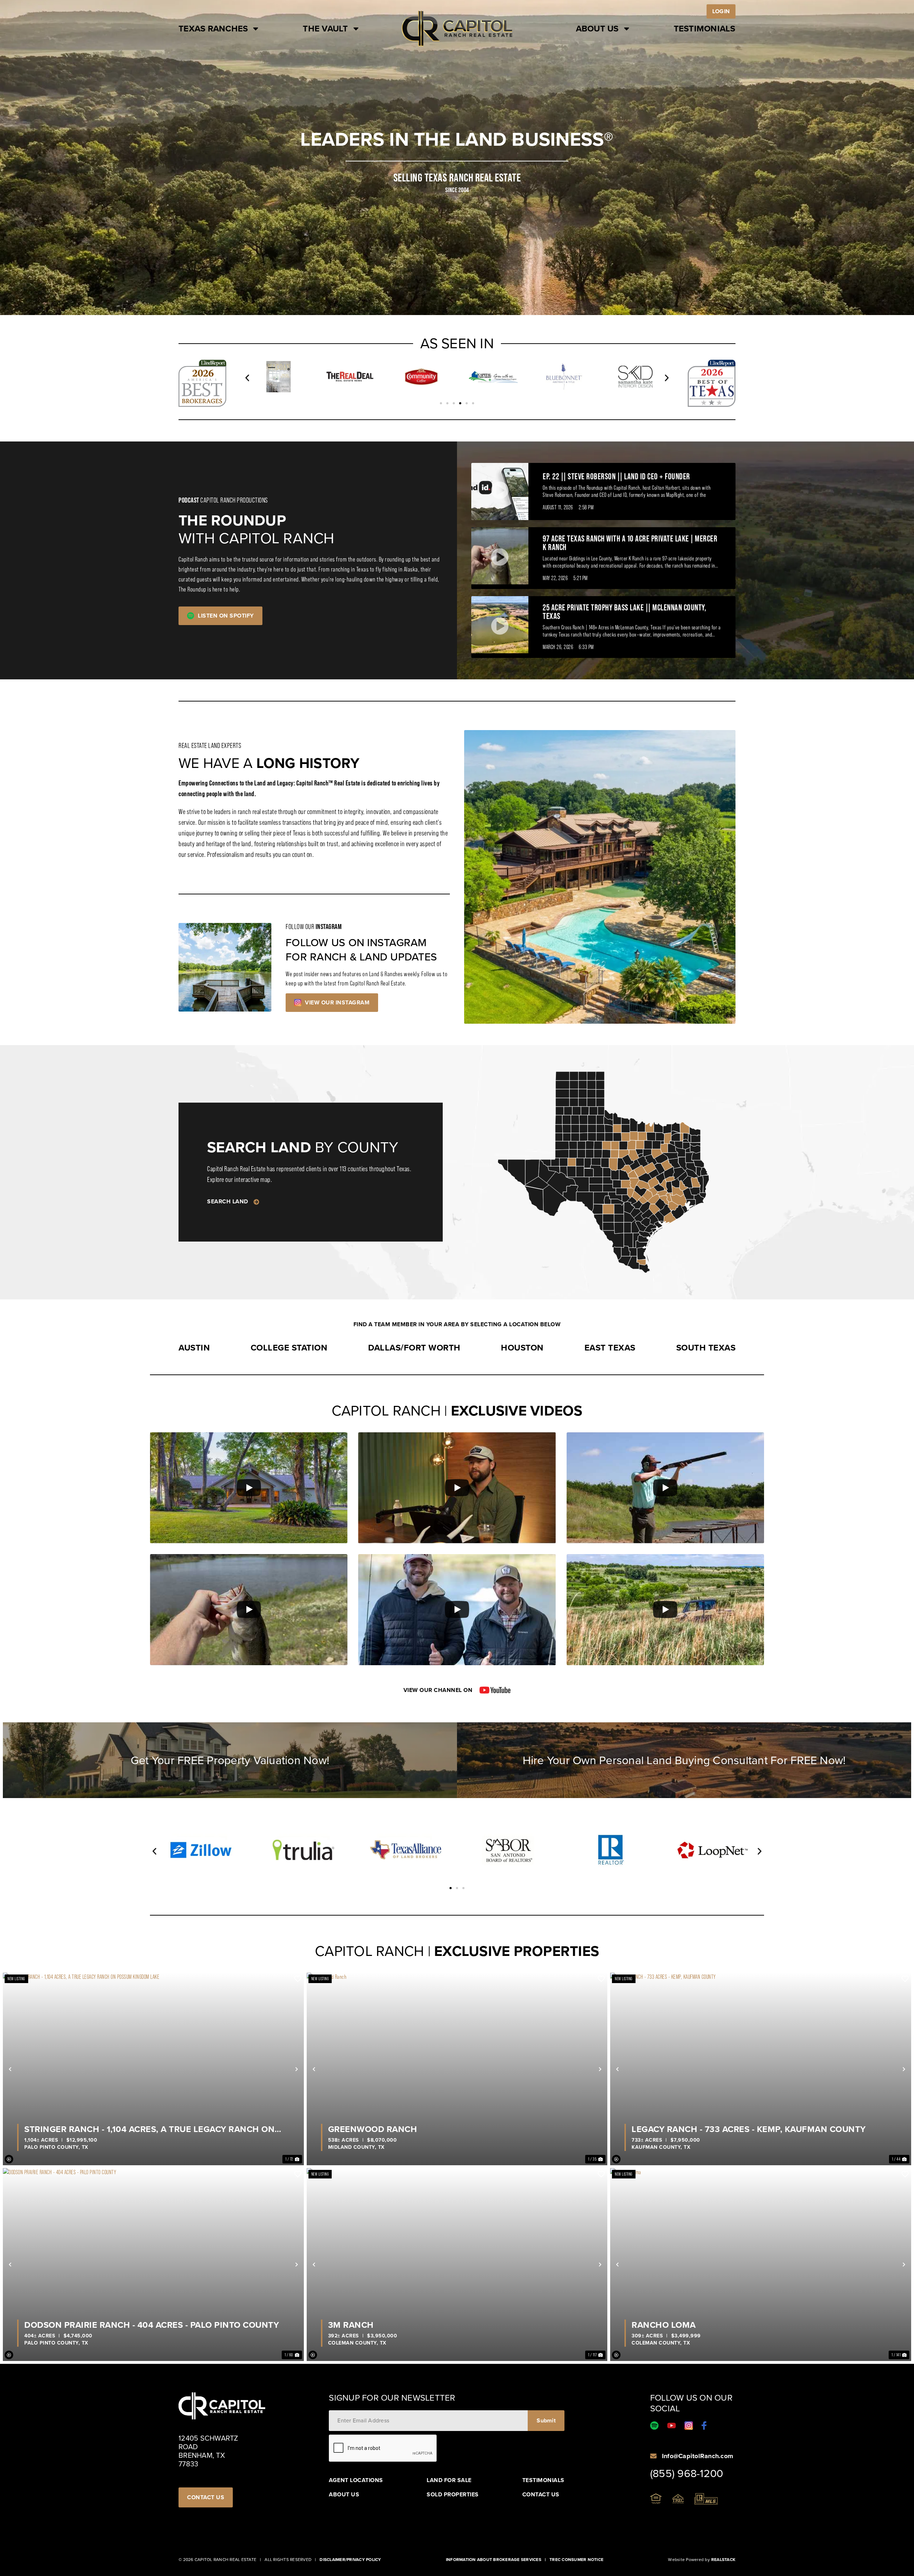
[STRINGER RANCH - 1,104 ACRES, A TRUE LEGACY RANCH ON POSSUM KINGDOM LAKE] (153, 2069)
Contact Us (541, 2495)
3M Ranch (351, 2325)
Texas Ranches (213, 29)
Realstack (723, 2560)
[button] (247, 378)
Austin (194, 1348)
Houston (522, 1348)
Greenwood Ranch (373, 2129)
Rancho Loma (664, 2325)
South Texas (706, 1348)
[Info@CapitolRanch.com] (653, 2456)
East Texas (610, 1348)
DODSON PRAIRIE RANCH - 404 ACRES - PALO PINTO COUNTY (152, 2325)
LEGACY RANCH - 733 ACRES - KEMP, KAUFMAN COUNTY (749, 2129)
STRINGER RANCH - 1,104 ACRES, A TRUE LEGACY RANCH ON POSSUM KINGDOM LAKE (149, 2129)
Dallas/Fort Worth (414, 1348)
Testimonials (705, 29)
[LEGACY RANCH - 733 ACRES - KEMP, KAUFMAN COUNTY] (761, 2069)
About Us (597, 29)
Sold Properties (453, 2495)
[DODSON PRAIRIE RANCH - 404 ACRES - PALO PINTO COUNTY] (153, 2264)
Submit (546, 2420)
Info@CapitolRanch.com (697, 2456)
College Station (289, 1348)
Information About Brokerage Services (494, 2560)
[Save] (298, 1979)
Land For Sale (449, 2480)
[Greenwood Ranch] (457, 2069)
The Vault (325, 29)
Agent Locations (356, 2480)
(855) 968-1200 (687, 2473)
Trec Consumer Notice (576, 2560)
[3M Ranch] (457, 2264)
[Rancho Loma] (761, 2264)
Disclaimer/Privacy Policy (350, 2560)
